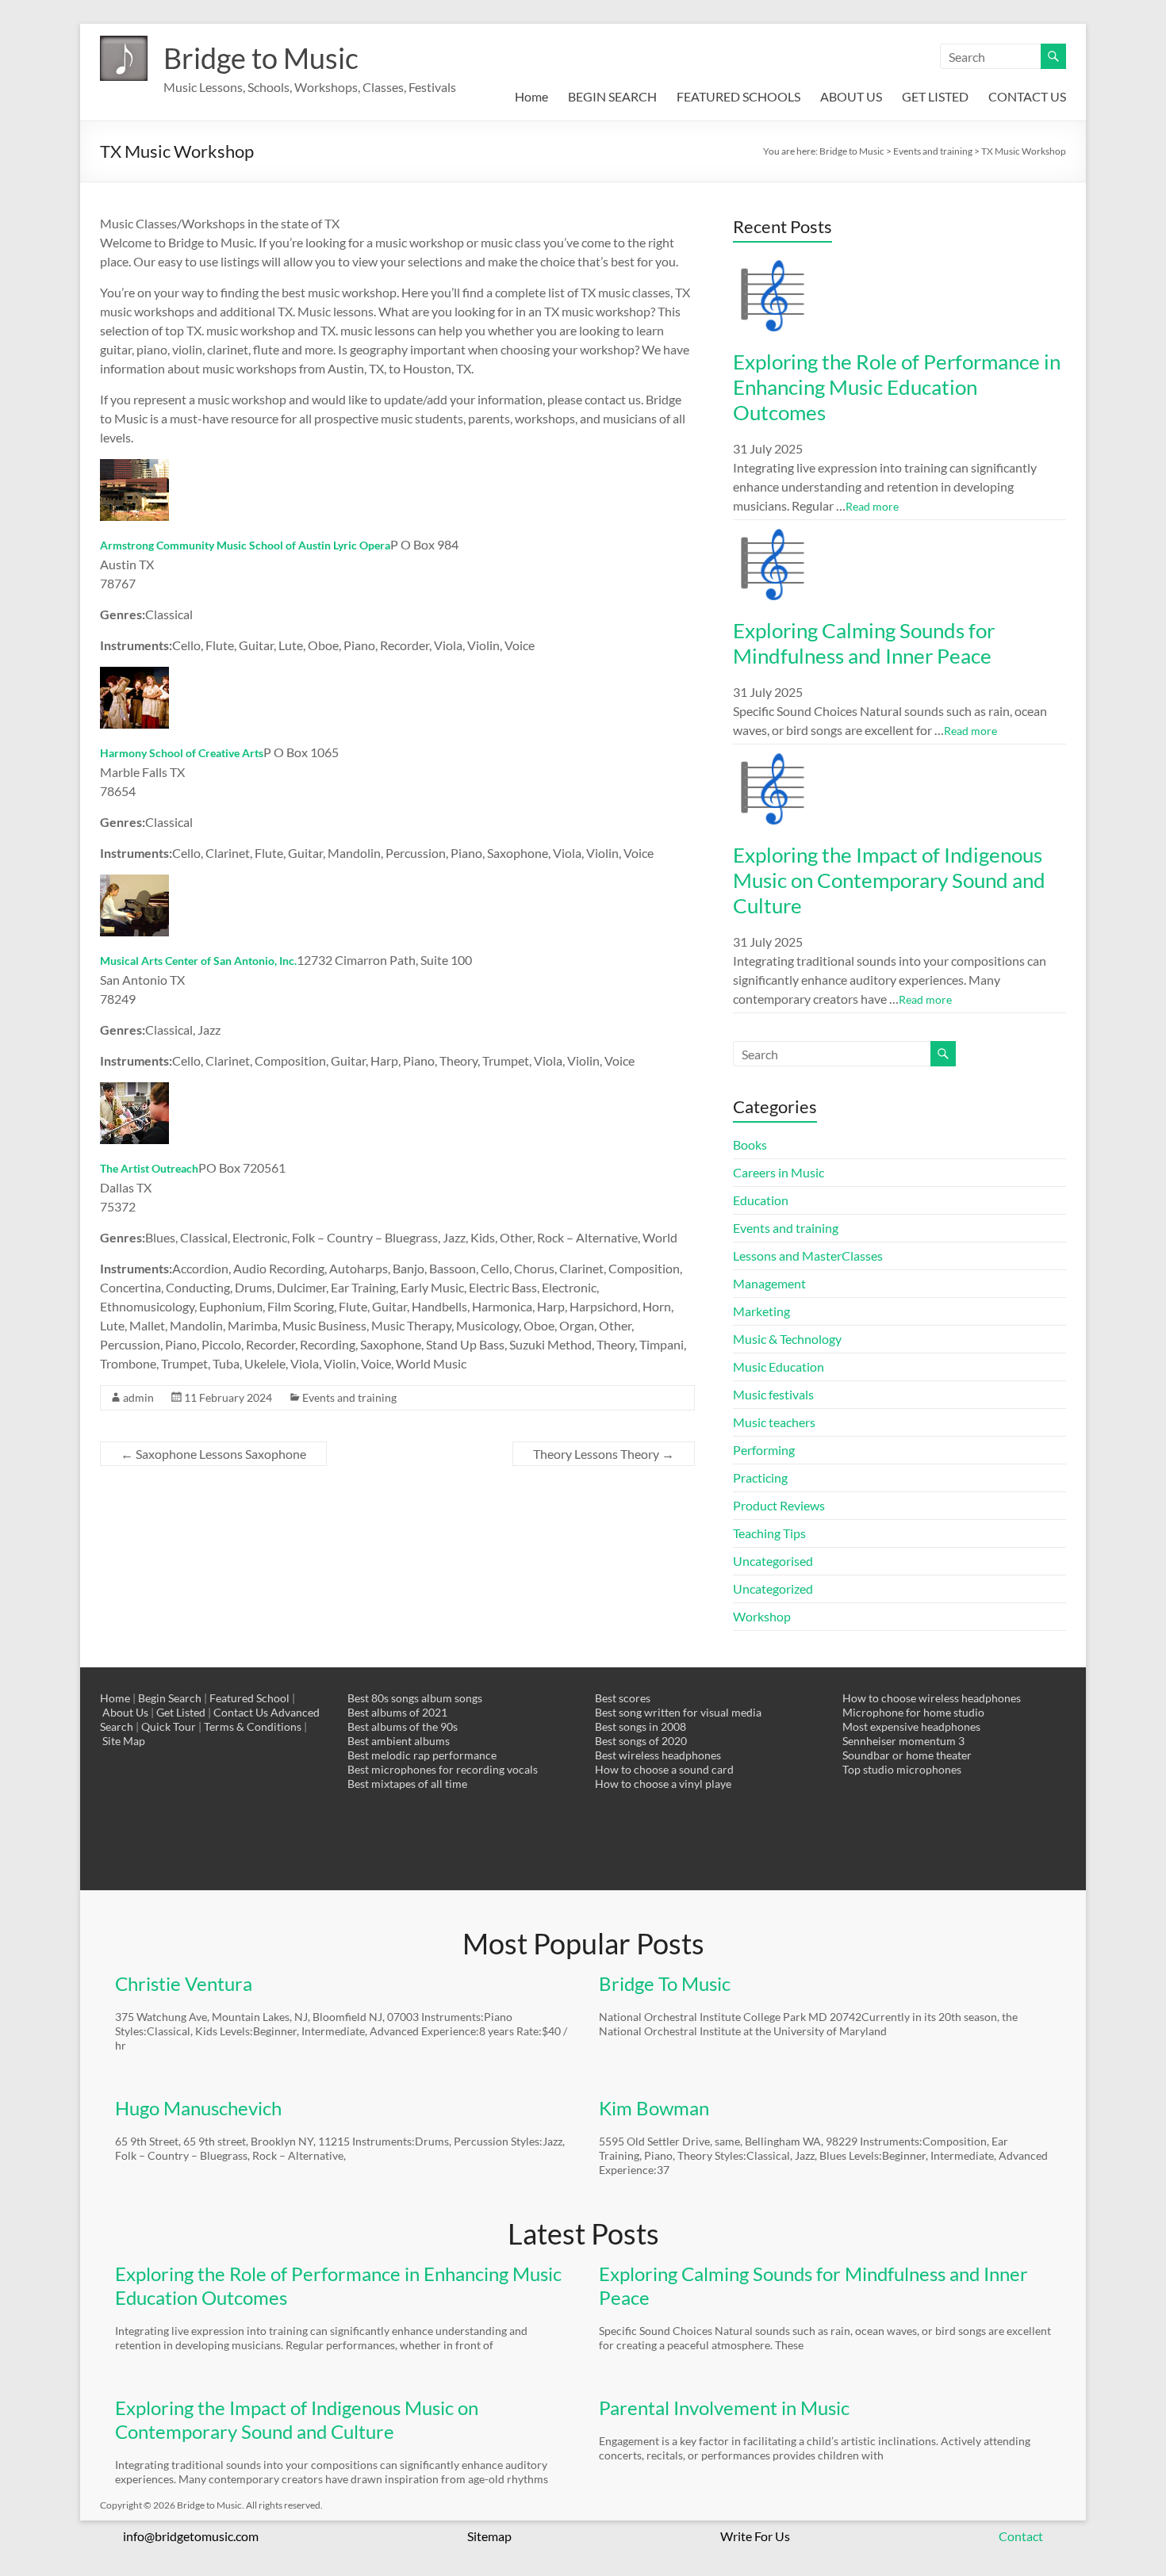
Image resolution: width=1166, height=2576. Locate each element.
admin (138, 1397)
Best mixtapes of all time (407, 1784)
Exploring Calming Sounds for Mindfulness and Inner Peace (864, 643)
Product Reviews (779, 1505)
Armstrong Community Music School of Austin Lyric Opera (245, 545)
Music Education (779, 1366)
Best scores (623, 1698)
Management (769, 1283)
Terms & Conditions (253, 1726)
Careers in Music (779, 1172)
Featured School (249, 1698)
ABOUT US (851, 96)
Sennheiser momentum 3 (903, 1741)
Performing (764, 1450)
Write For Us (755, 2536)
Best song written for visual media (678, 1712)
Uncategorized (773, 1588)
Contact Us (241, 1712)
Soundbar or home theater (907, 1755)
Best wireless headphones (658, 1755)
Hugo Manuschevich (198, 2108)
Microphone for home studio (913, 1712)
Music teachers (774, 1422)
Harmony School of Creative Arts (182, 753)
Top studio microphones (902, 1769)
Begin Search (170, 1698)
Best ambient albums (399, 1741)
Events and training (349, 1397)
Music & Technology (787, 1339)
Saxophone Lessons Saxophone (213, 1454)
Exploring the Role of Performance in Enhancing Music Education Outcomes (897, 387)
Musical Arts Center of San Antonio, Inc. (198, 961)
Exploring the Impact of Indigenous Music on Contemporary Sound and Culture (889, 880)
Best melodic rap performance (422, 1755)
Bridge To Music (665, 1983)
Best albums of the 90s (403, 1726)
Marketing (761, 1311)
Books (750, 1144)
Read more (872, 506)
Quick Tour (169, 1726)
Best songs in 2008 (641, 1726)
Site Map (124, 1741)
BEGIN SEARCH (612, 96)
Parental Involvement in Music (724, 2408)
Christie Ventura (184, 1983)
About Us (125, 1712)
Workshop (762, 1616)
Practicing (760, 1477)
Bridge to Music (261, 58)
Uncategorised (773, 1561)
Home (531, 96)
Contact (1021, 2536)
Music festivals (773, 1394)
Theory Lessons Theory (604, 1454)
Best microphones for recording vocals (443, 1769)
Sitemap (489, 2536)
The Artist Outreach (149, 1168)
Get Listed (181, 1712)
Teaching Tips (769, 1533)
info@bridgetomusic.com (191, 2536)
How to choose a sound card (664, 1769)
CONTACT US (1027, 96)
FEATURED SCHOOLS (738, 96)
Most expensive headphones (911, 1726)
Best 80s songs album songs (415, 1698)
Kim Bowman (654, 2108)
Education (761, 1200)
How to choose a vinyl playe (663, 1784)
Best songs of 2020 (641, 1741)
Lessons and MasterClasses (808, 1255)
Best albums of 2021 (397, 1712)
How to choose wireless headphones (932, 1698)
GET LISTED (935, 96)
